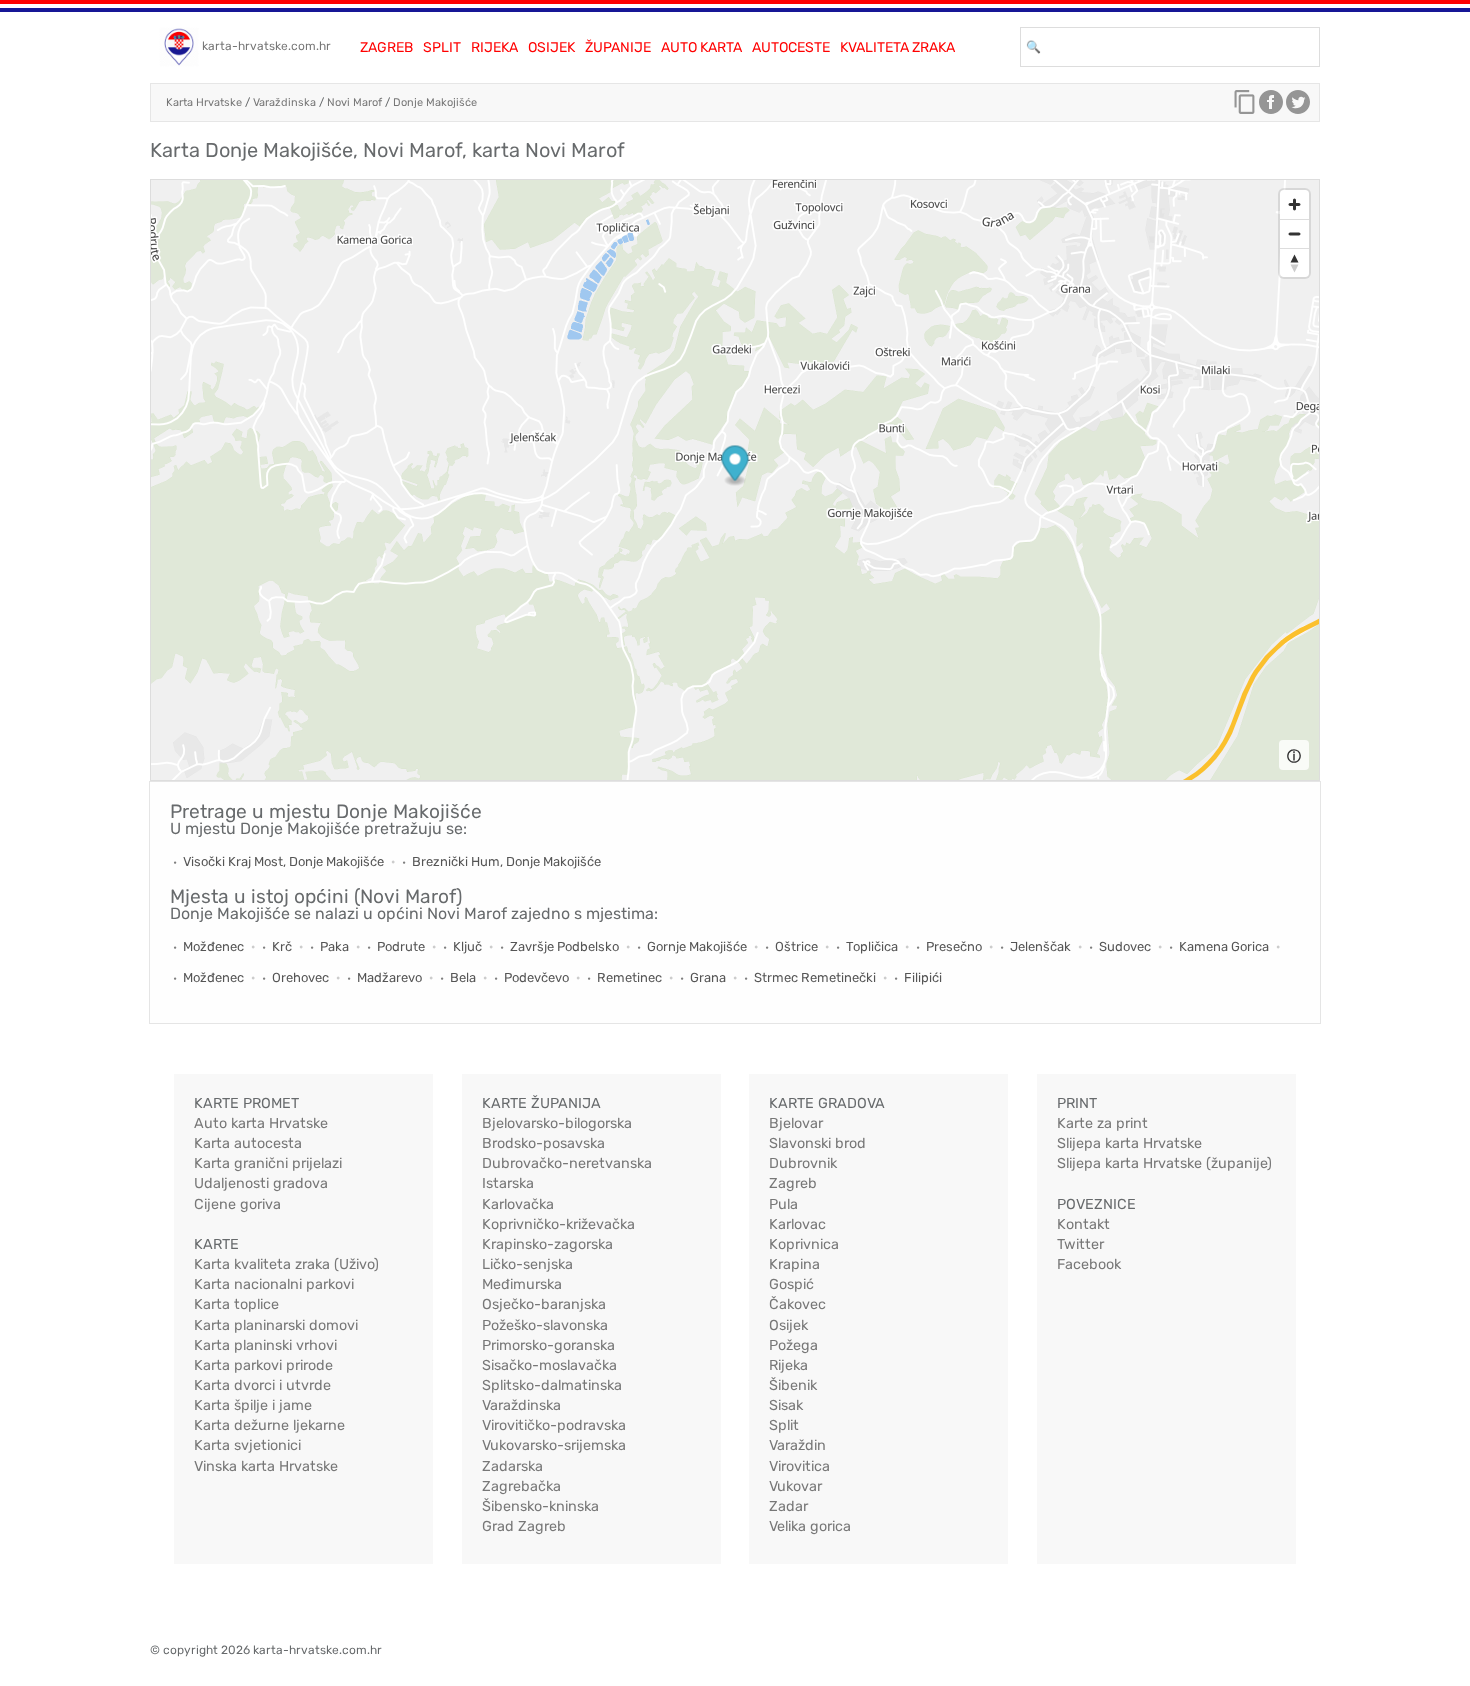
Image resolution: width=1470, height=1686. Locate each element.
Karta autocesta (248, 1143)
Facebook (1089, 1264)
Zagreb (386, 47)
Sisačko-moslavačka (549, 1365)
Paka (334, 946)
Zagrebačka (521, 1486)
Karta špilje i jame (253, 1405)
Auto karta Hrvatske (261, 1123)
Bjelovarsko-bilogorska (557, 1123)
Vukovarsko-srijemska (554, 1445)
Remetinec (629, 977)
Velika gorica (810, 1526)
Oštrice (796, 946)
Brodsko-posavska (543, 1143)
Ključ (467, 946)
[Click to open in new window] (1271, 107)
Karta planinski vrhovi (265, 1345)
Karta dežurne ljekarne (269, 1425)
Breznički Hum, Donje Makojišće (506, 861)
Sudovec (1125, 946)
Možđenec (213, 946)
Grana (708, 977)
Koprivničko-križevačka (558, 1224)
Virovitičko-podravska (554, 1425)
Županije (618, 47)
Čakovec (797, 1304)
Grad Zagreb (524, 1526)
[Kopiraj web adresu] (1245, 107)
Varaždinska (284, 102)
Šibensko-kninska (540, 1506)
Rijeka (494, 47)
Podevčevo (536, 977)
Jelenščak (1040, 946)
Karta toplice (236, 1304)
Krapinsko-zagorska (547, 1244)
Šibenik (793, 1385)
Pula (783, 1204)
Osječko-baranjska (544, 1304)
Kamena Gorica (1224, 946)
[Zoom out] (1294, 233)
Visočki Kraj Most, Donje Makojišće (283, 861)
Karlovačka (518, 1204)
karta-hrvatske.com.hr (266, 46)
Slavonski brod (817, 1143)
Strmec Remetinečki (815, 977)
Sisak (786, 1405)
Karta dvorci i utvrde (262, 1385)
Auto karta (701, 47)
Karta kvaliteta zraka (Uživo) (286, 1264)
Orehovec (300, 977)
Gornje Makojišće (697, 946)
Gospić (791, 1284)
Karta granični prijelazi (268, 1163)
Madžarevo (389, 977)
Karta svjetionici (247, 1445)
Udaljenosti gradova (261, 1183)
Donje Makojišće (435, 102)
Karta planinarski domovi (276, 1325)
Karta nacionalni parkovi (274, 1284)
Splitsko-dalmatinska (552, 1385)
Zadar (788, 1506)
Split (442, 47)
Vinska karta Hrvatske (266, 1466)
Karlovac (797, 1224)
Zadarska (512, 1466)
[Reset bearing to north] (1294, 262)
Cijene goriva (237, 1204)
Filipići (923, 977)
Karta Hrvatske (204, 102)
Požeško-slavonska (545, 1325)
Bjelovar (796, 1123)
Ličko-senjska (527, 1264)
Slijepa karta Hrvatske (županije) (1164, 1163)
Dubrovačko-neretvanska (567, 1163)
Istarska (508, 1183)
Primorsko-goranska (548, 1345)
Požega (793, 1345)
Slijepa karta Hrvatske (1129, 1143)
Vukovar (795, 1486)
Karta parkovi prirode (263, 1365)
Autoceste (791, 47)
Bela (463, 977)
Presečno (954, 946)
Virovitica (799, 1466)
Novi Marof (354, 102)
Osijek (551, 47)
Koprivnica (804, 1244)
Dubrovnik (803, 1163)
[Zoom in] (1294, 204)
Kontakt (1083, 1224)
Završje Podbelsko (564, 946)
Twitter (1080, 1244)
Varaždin (797, 1445)
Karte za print (1102, 1123)
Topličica (872, 946)
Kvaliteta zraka (897, 47)
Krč (282, 946)
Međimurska (522, 1284)
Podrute (401, 946)
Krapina (794, 1264)
